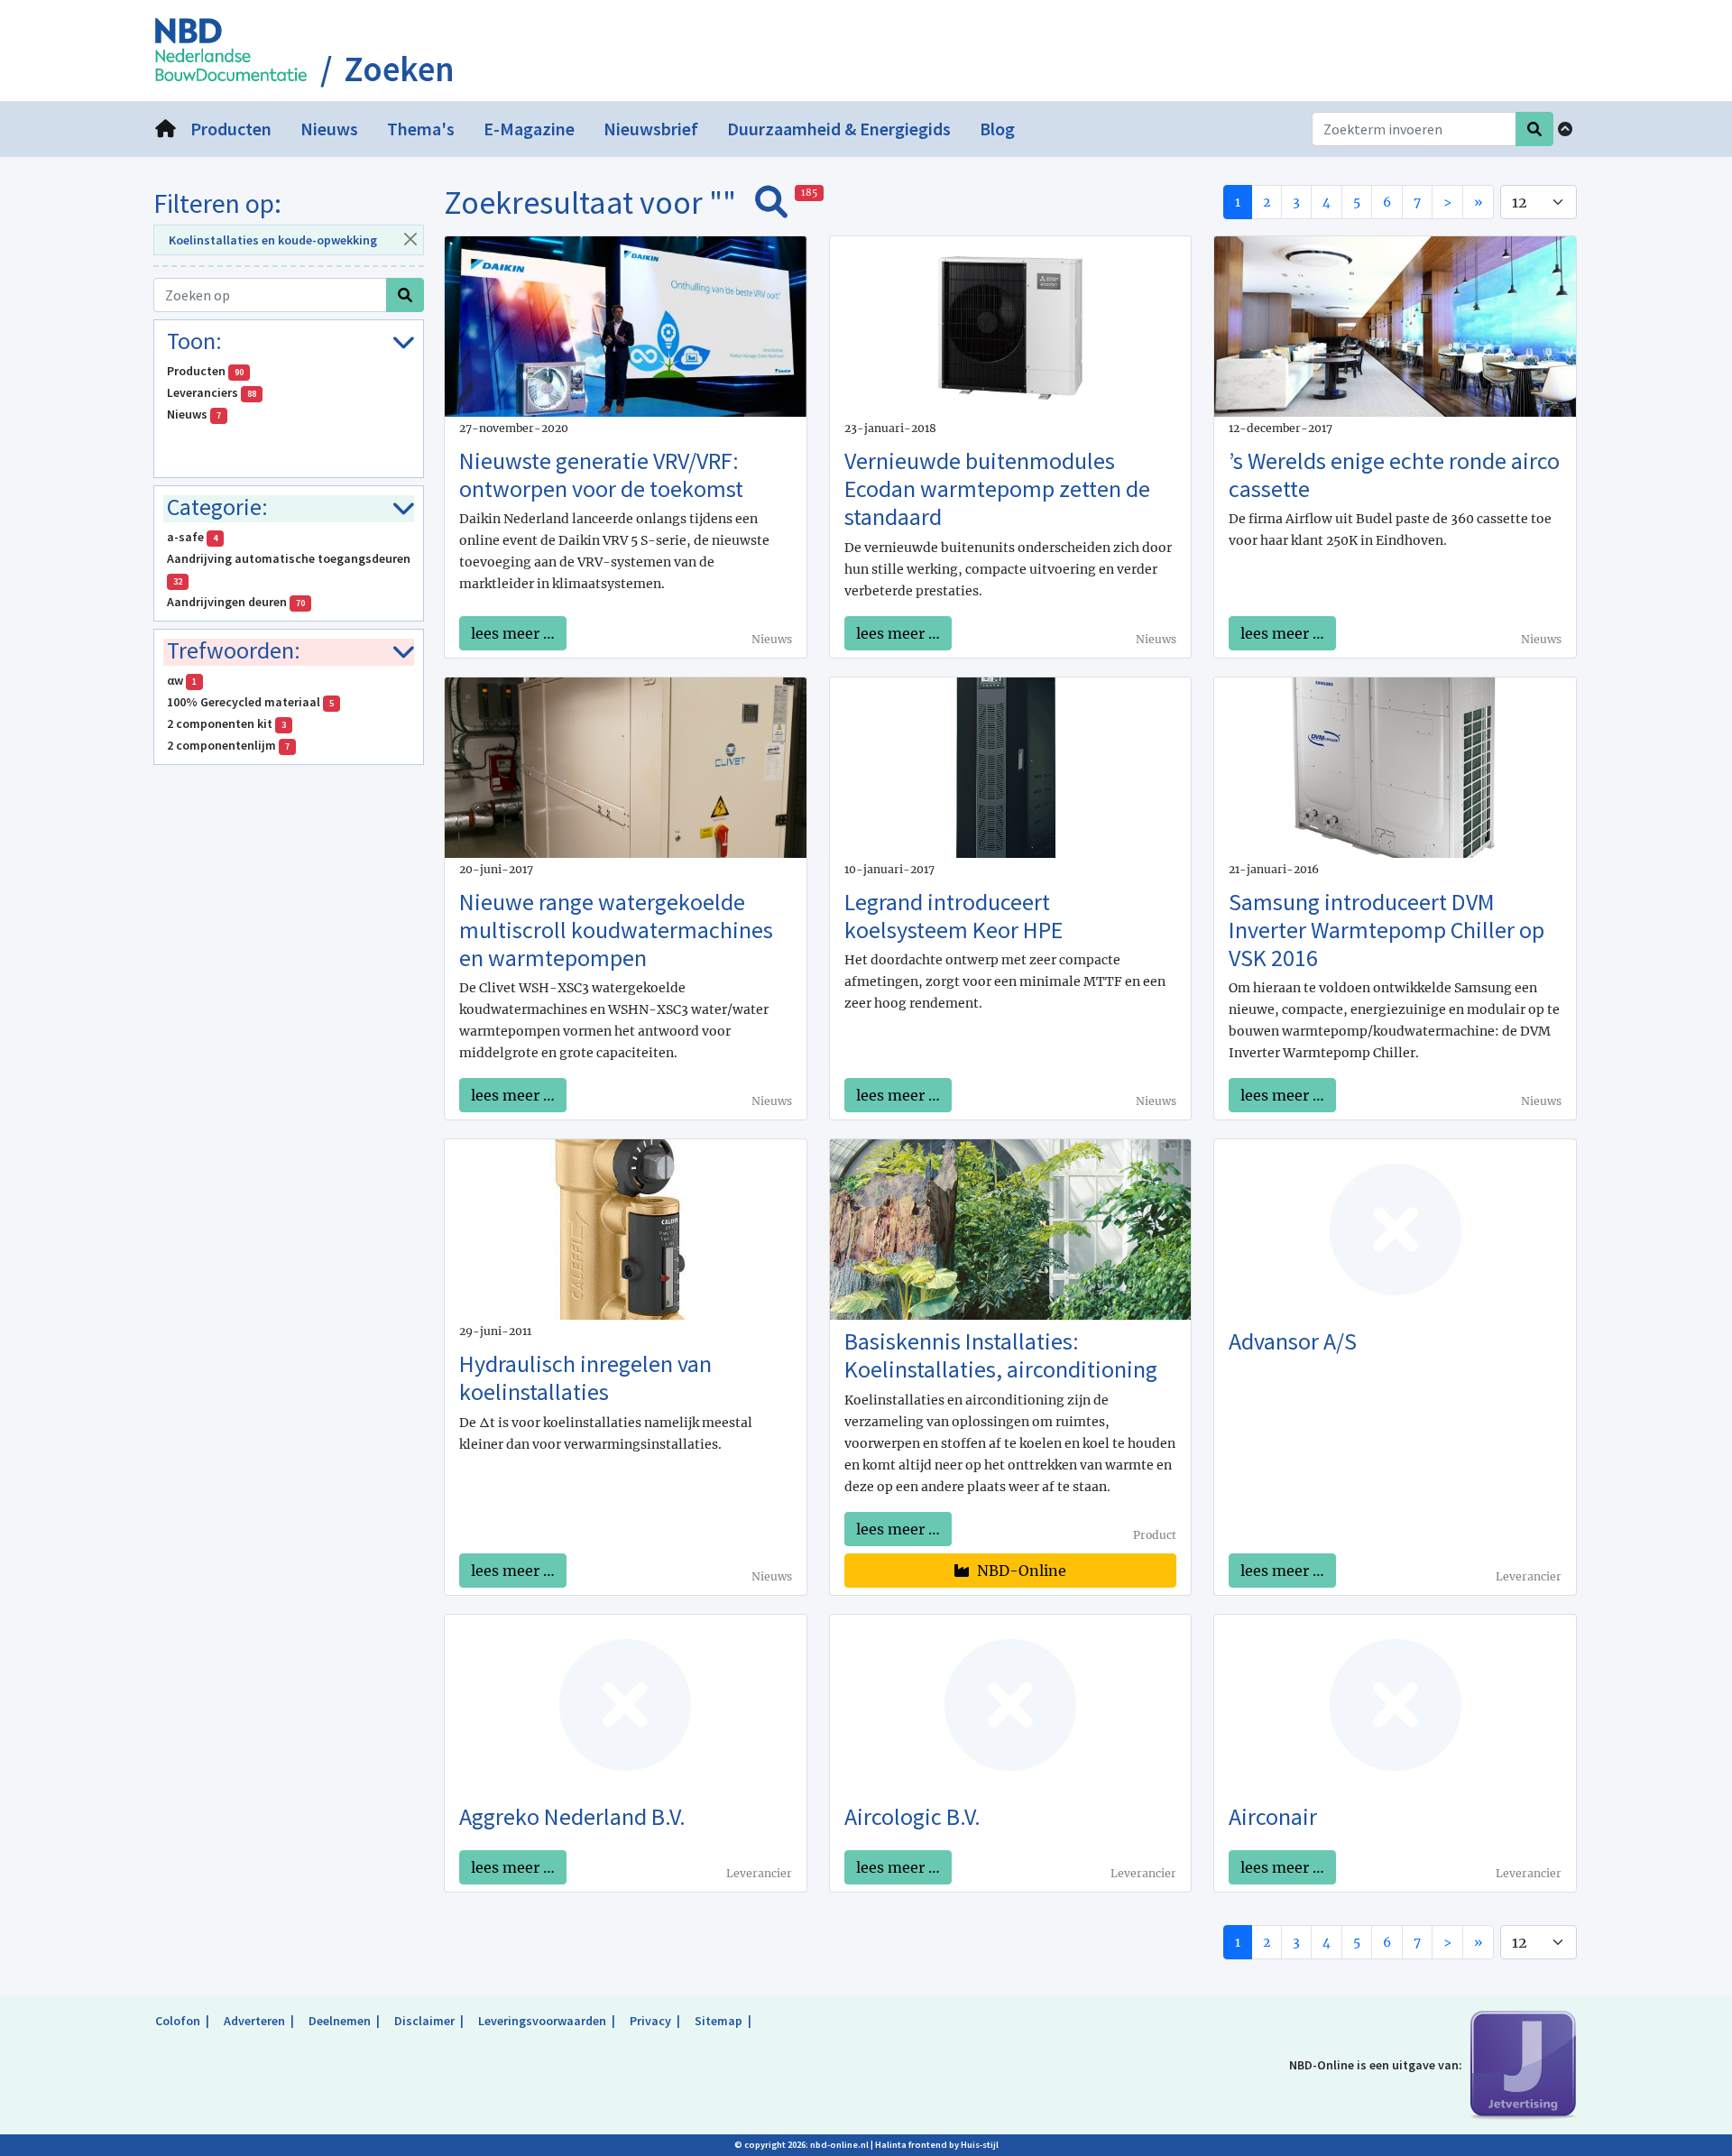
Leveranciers (212, 392)
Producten (205, 371)
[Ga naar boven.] (1565, 129)
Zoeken (399, 69)
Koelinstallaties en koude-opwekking (273, 240)
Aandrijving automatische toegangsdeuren (290, 569)
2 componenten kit (226, 723)
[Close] (410, 239)
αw (182, 680)
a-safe (192, 537)
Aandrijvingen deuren (236, 602)
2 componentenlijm (228, 745)
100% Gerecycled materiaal (250, 702)
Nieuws (194, 414)
